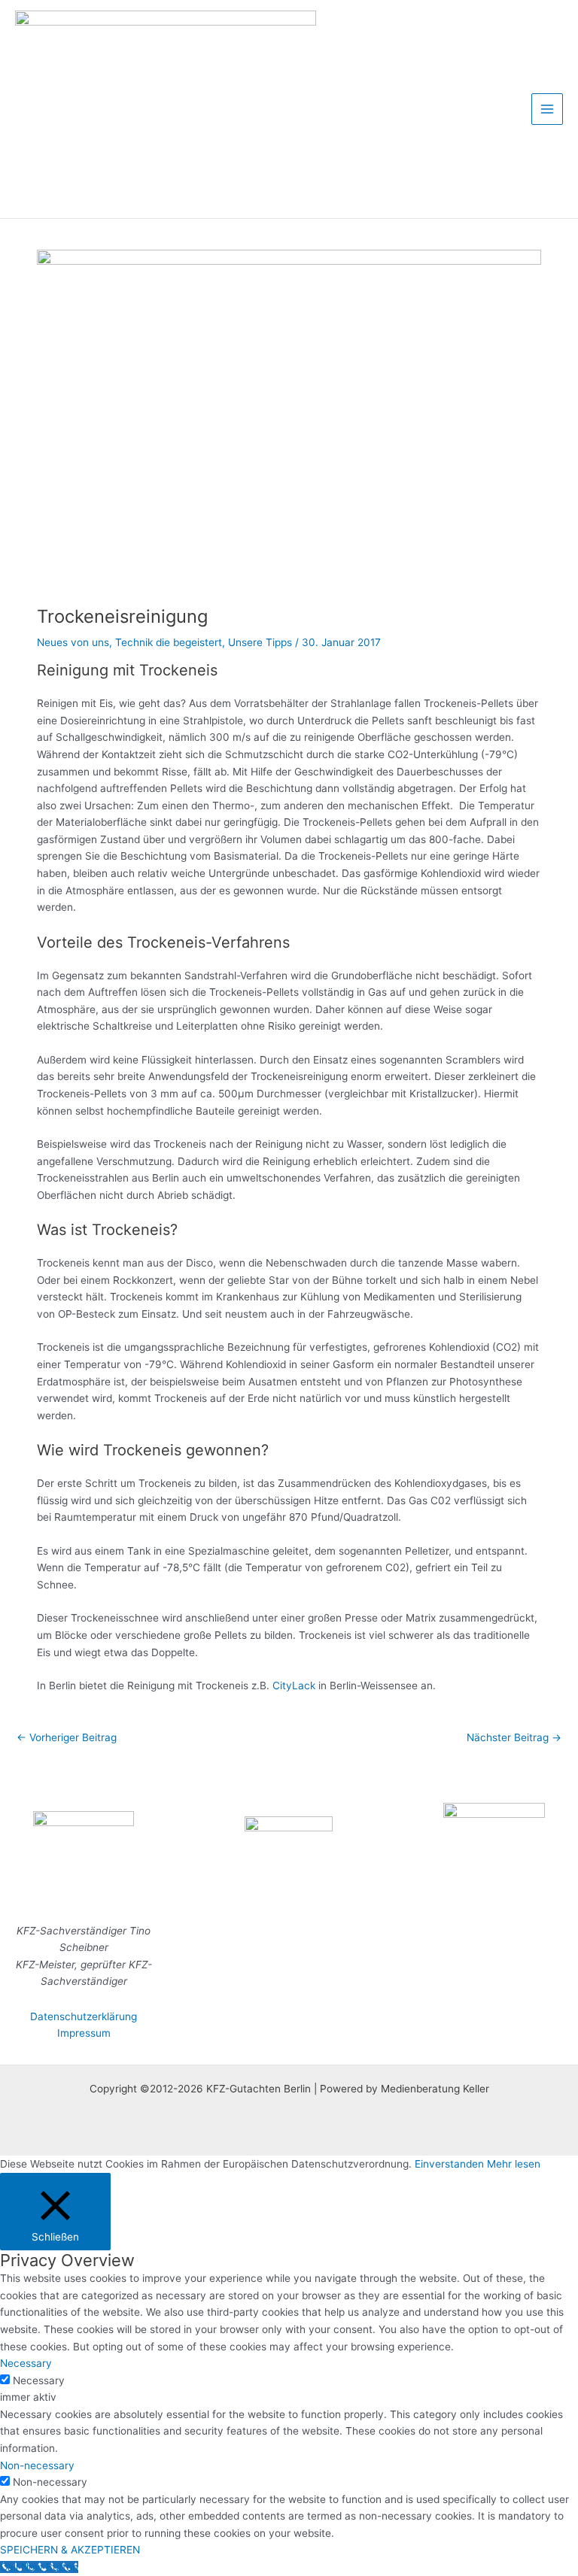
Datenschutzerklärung (84, 2016)
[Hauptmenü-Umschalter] (548, 109)
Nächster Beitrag (514, 1737)
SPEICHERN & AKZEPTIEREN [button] (70, 2550)
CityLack (294, 1685)
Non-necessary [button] (37, 2465)
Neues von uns (73, 642)
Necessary (39, 2380)
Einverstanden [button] (449, 2164)
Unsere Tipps (260, 642)
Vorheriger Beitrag (67, 1737)
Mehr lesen (514, 2164)
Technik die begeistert (169, 642)
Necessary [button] (26, 2363)
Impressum (84, 2033)
